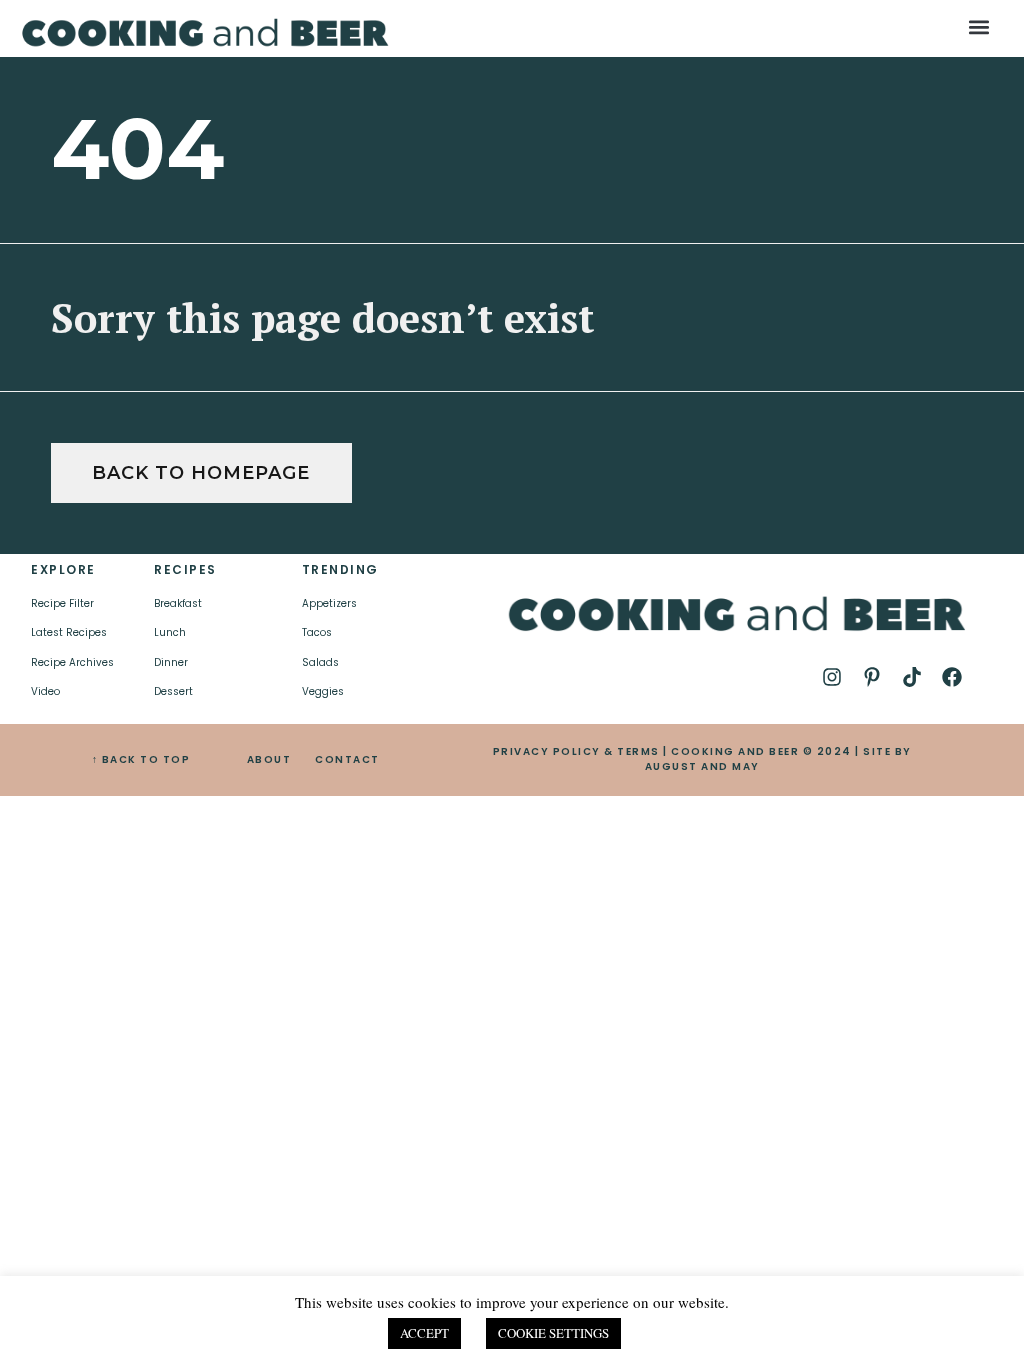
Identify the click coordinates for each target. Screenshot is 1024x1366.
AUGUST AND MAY (702, 766)
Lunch (170, 632)
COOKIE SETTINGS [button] (553, 1333)
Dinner (171, 662)
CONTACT (347, 759)
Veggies (323, 691)
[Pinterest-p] (872, 677)
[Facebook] (952, 677)
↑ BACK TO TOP (141, 759)
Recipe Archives (72, 662)
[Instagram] (832, 677)
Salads (320, 662)
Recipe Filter (62, 603)
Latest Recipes (69, 632)
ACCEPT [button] (424, 1333)
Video (45, 691)
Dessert (173, 691)
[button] (978, 26)
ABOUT (269, 759)
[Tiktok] (912, 677)
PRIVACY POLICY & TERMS (576, 751)
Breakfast (178, 603)
